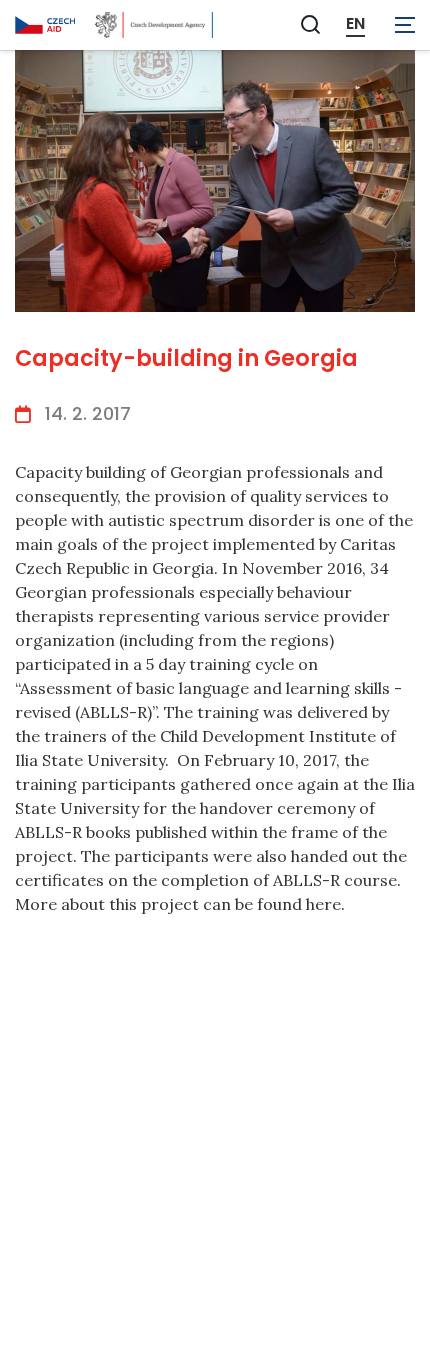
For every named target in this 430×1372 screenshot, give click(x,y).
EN (355, 24)
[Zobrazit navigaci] (405, 25)
